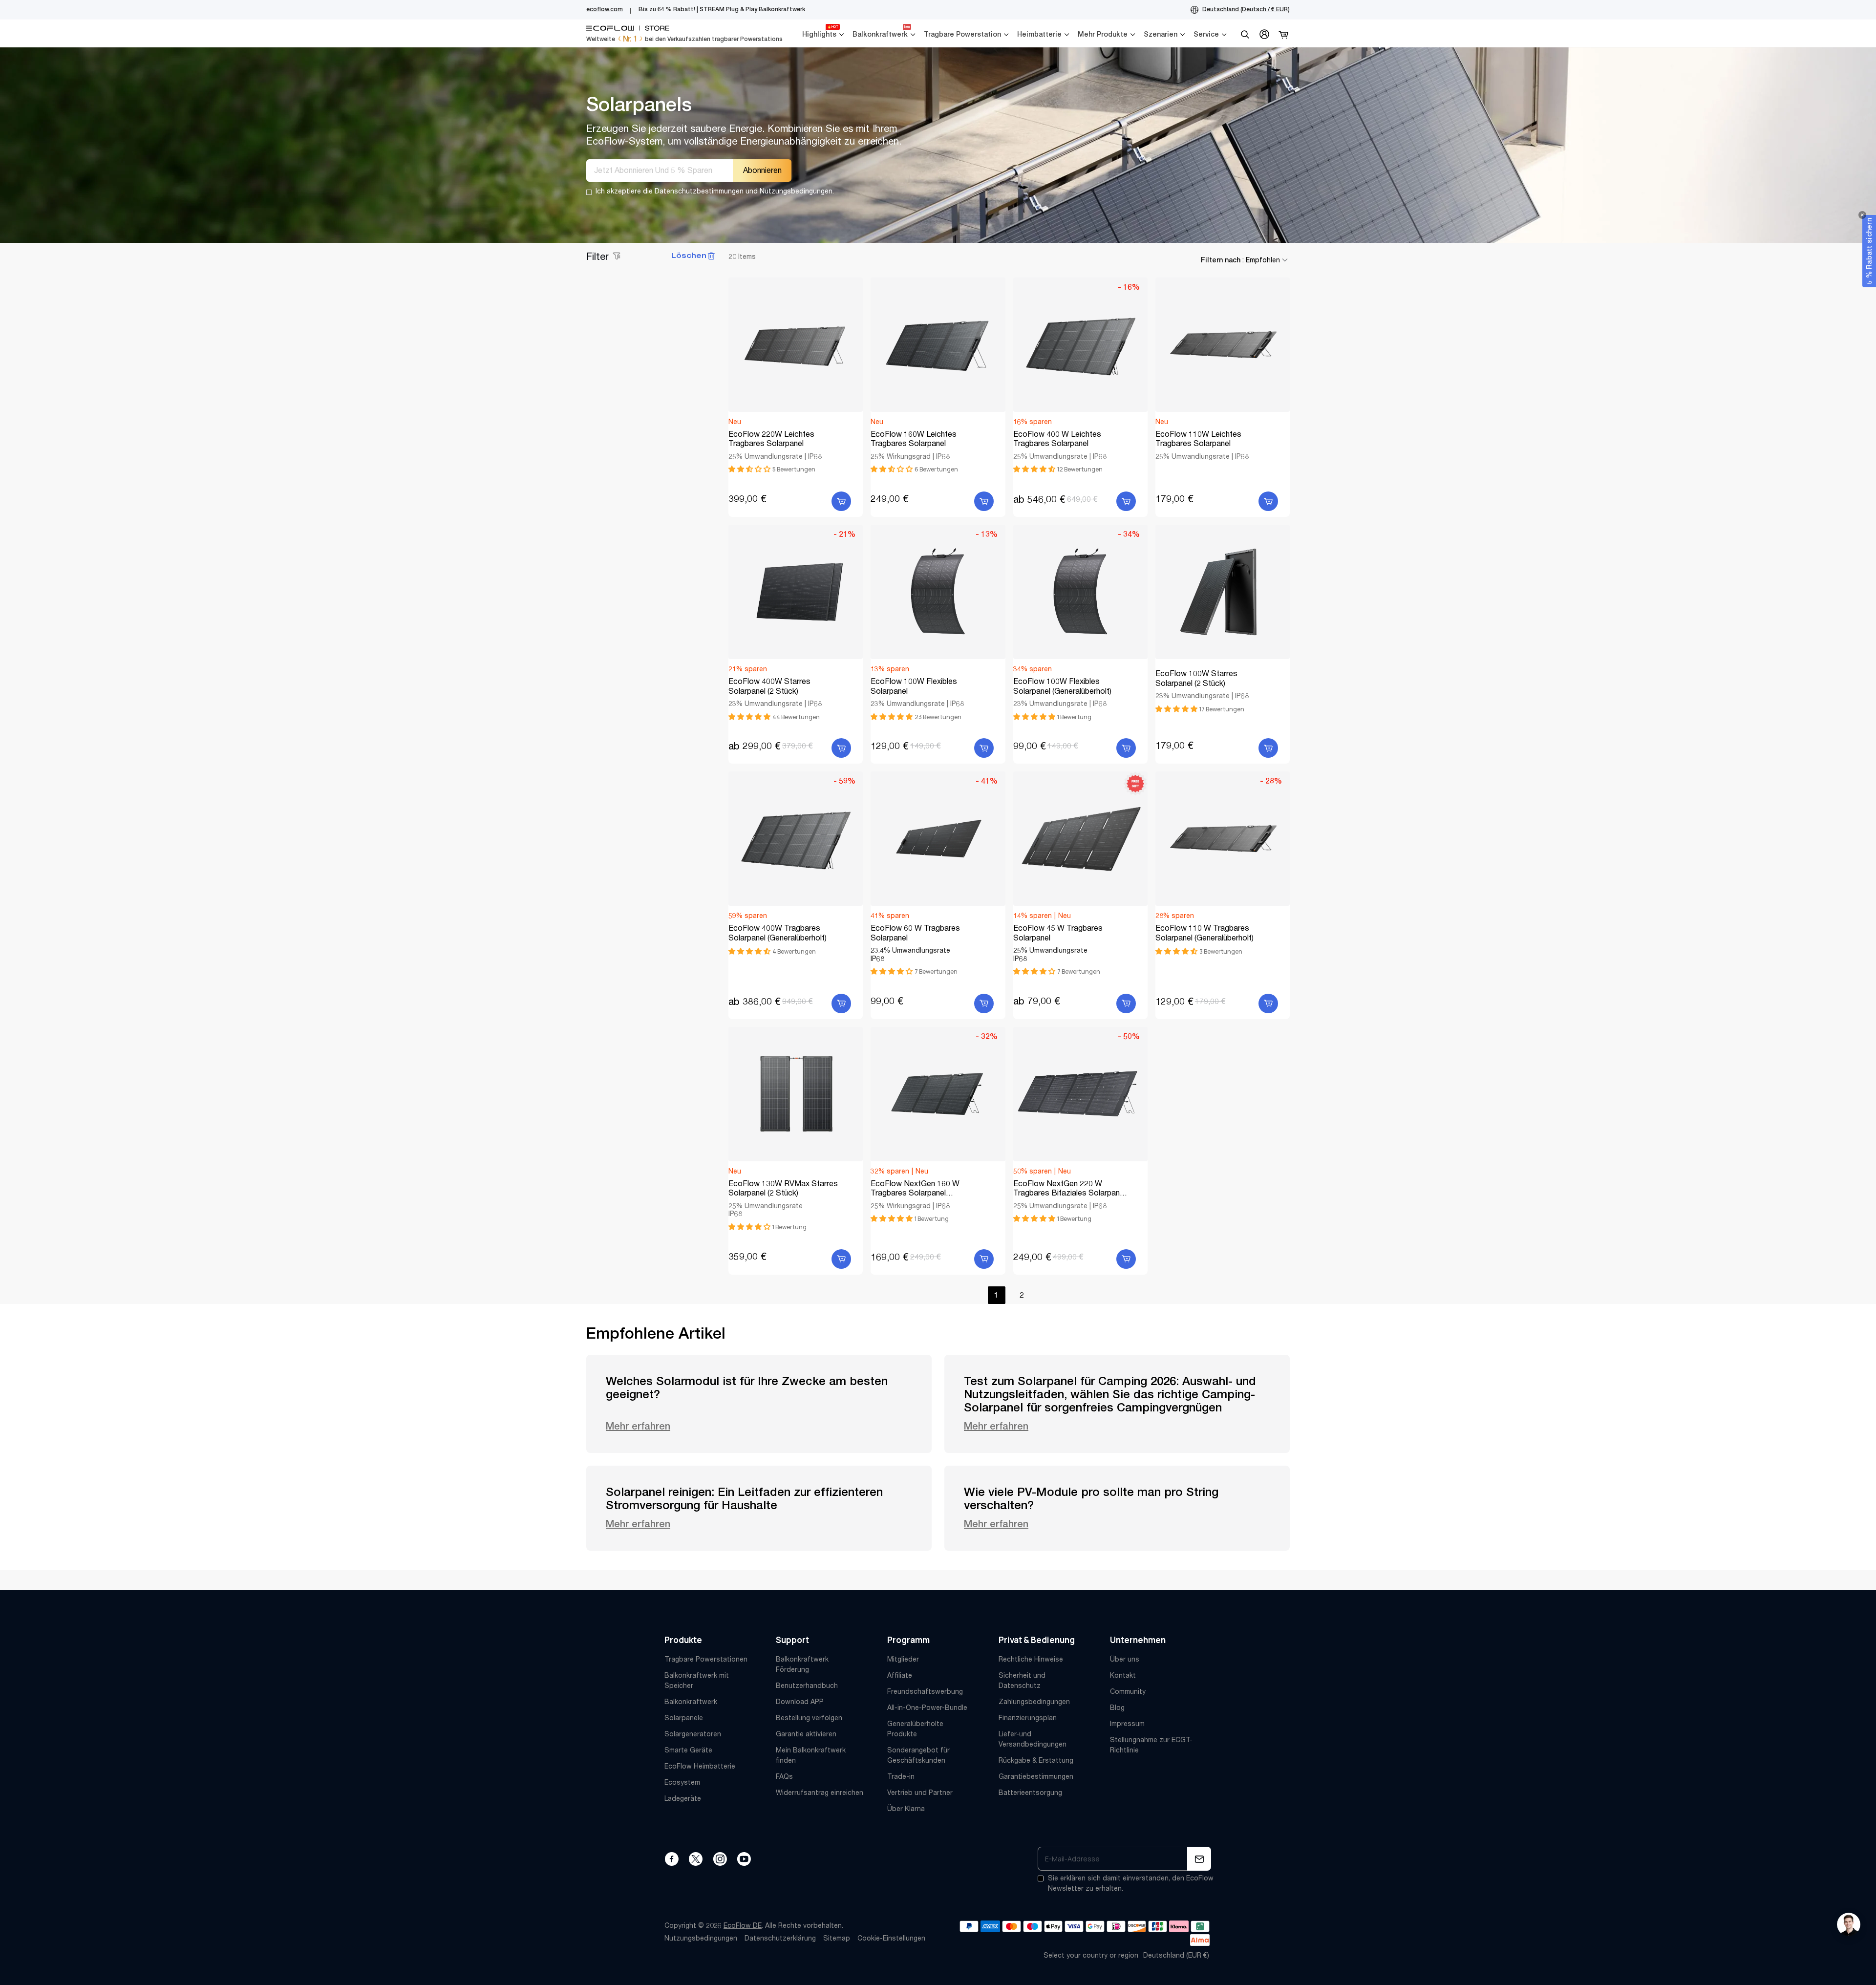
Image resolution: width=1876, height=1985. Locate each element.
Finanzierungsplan (1028, 1718)
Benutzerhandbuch (807, 1686)
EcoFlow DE (743, 1925)
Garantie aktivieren (806, 1734)
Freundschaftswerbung (925, 1691)
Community (1128, 1691)
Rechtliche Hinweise (1031, 1659)
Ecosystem (682, 1782)
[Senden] (1199, 1859)
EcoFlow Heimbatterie (700, 1766)
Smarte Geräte (688, 1750)
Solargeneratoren (693, 1734)
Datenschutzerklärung (780, 1938)
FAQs (784, 1776)
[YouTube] (744, 1859)
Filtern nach (1240, 260)
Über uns (1125, 1659)
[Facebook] (672, 1859)
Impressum (1127, 1724)
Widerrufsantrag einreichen (820, 1793)
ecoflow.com (605, 9)
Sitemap (837, 1938)
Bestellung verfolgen (809, 1718)
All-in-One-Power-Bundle (927, 1708)
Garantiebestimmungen (1036, 1776)
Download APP (800, 1702)
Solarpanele (684, 1718)
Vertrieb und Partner (920, 1793)
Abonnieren (762, 170)
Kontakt (1123, 1675)
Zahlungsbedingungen (1034, 1702)
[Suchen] (1245, 34)
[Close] (1862, 215)
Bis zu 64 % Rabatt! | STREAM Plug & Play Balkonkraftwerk (722, 9)
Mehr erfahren (638, 1426)
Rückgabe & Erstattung (1036, 1760)
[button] (750, 469)
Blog (1117, 1708)
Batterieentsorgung (1030, 1793)
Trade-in (901, 1776)
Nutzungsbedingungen (701, 1938)
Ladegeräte (683, 1798)
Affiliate (900, 1675)
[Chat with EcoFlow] (1849, 1924)
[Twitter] (696, 1859)
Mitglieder (903, 1659)
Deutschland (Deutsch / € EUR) (1246, 9)
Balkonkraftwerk (691, 1702)
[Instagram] (720, 1859)
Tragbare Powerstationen (706, 1659)
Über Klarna (906, 1809)
